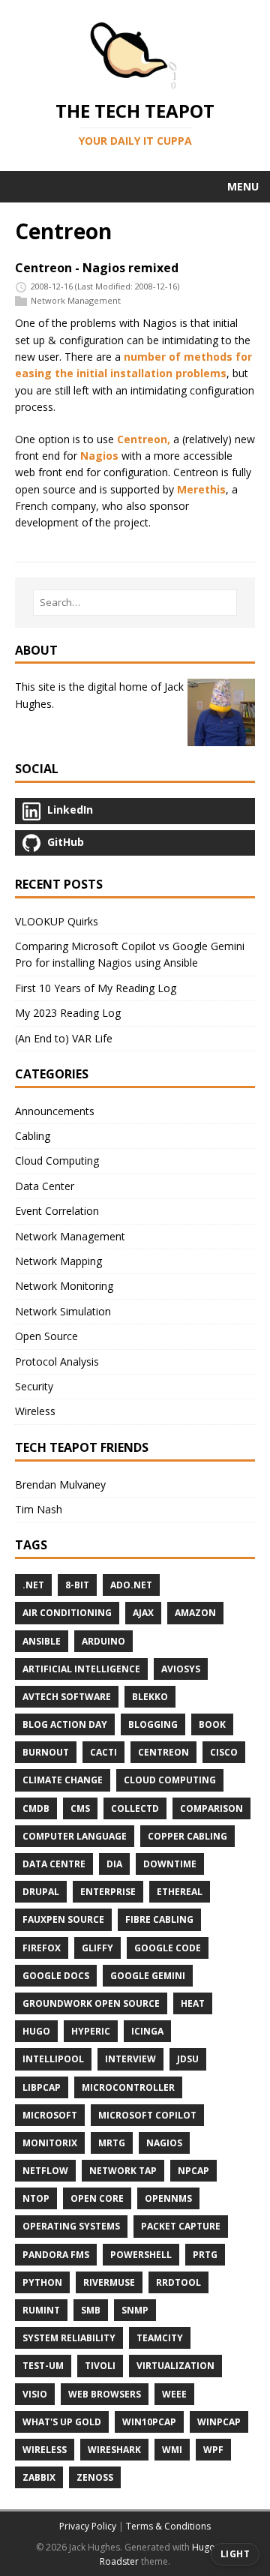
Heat (193, 2003)
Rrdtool (178, 2282)
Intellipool (53, 2059)
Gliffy (97, 1948)
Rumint (41, 2310)
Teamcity (160, 2338)
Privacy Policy (88, 2526)
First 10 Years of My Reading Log (96, 988)
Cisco (224, 1752)
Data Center (45, 1186)
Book (212, 1724)
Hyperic (91, 2031)
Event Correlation (57, 1211)
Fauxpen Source (63, 1919)
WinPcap (219, 2422)
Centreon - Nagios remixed (97, 268)
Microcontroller (128, 2087)
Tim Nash (39, 1509)
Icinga (147, 2031)
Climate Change (63, 1780)
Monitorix (50, 2143)
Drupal (41, 1892)
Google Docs (56, 1976)
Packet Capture (181, 2226)
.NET (33, 1585)
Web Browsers (105, 2394)
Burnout (46, 1752)
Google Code (168, 1948)
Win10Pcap (149, 2422)
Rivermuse (109, 2282)
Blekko (150, 1697)
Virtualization (175, 2366)
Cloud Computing (57, 1161)
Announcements (55, 1111)
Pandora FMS (56, 2255)
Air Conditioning (67, 1613)
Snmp (135, 2310)
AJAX (143, 1613)
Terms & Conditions (168, 2526)
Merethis (201, 489)
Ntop (36, 2198)
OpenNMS (168, 2198)
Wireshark (114, 2450)
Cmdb (36, 1808)
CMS (80, 1808)
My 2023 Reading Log (68, 1013)
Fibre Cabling (159, 1919)
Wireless (35, 1411)
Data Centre (54, 1864)
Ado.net (131, 1585)
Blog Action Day (65, 1724)
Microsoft (50, 2115)
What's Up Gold (62, 2422)
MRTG (112, 2143)
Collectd (135, 1808)
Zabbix (39, 2477)
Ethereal (180, 1892)
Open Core (97, 2198)
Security (34, 1386)
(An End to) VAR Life (64, 1038)
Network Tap (123, 2171)
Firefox (42, 1948)
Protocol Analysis (57, 1361)
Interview (130, 2059)
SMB (91, 2310)
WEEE (174, 2394)
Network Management (76, 301)
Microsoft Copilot (147, 2115)
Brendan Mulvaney (60, 1484)
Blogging (153, 1724)
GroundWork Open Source (91, 2003)
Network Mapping (58, 1261)
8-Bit (77, 1585)
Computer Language (75, 1836)
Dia (114, 1864)
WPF (213, 2450)
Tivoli (100, 2366)
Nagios (99, 456)
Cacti (103, 1752)
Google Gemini (148, 1976)
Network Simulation (63, 1311)
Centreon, (144, 439)
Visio (35, 2394)
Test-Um (43, 2366)
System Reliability (69, 2338)
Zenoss (95, 2477)
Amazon (195, 1613)
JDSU (188, 2059)
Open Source (46, 1336)
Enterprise (108, 1892)
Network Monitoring (64, 1286)
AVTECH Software (67, 1697)
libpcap (42, 2087)
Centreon (163, 1752)
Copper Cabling (187, 1836)
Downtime (170, 1864)
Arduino (103, 1641)
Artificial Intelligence (81, 1669)
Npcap (193, 2171)
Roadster (119, 2561)
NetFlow (45, 2171)
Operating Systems (71, 2226)
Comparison (211, 1808)
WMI (172, 2450)
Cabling (33, 1136)
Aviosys (181, 1669)
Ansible (42, 1641)
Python (42, 2282)
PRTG (205, 2255)
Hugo (36, 2031)
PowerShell (141, 2255)
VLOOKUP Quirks (57, 921)
